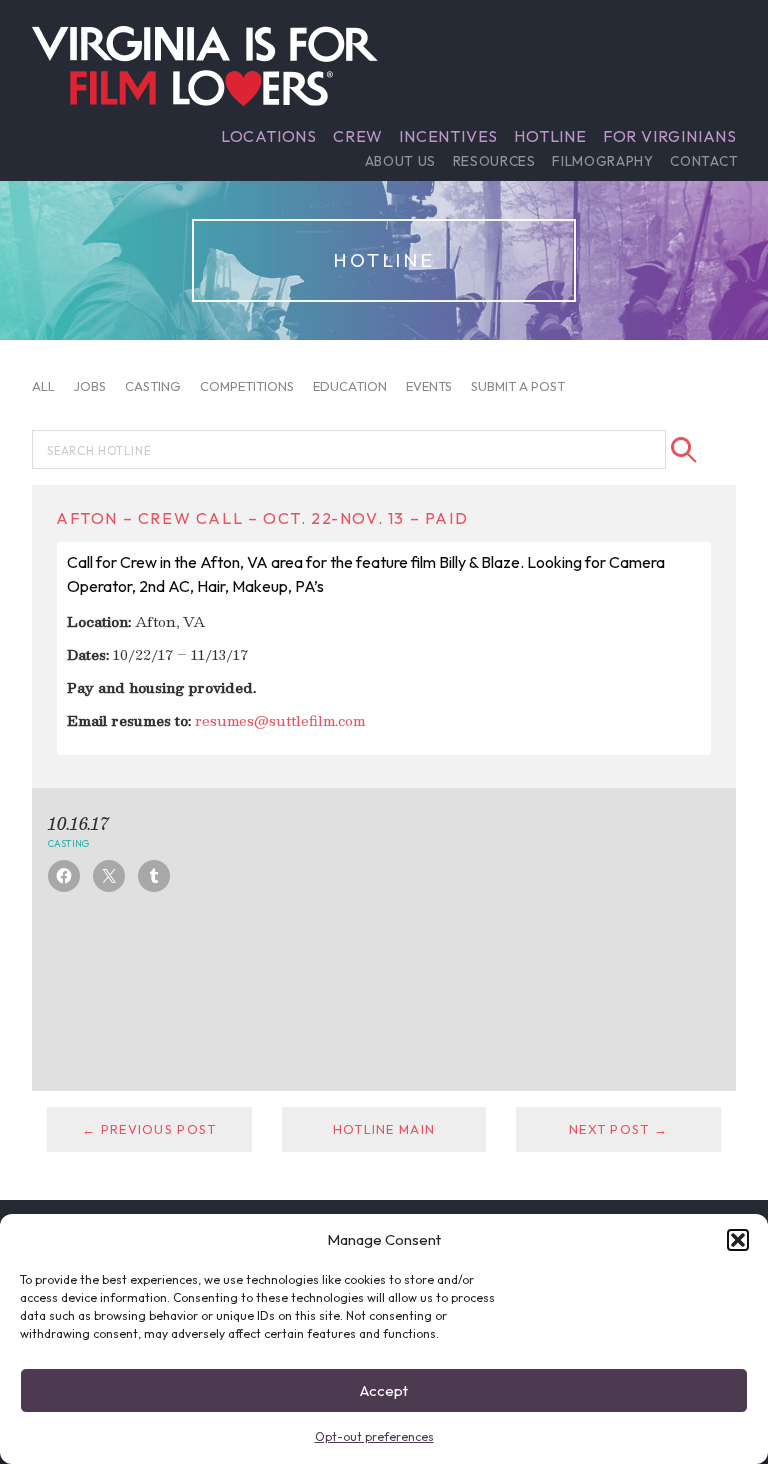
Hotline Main (384, 1129)
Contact (704, 161)
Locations (269, 136)
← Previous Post (149, 1129)
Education (350, 385)
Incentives (448, 136)
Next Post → (618, 1129)
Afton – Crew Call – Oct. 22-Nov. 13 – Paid (262, 518)
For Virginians (670, 136)
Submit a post (518, 385)
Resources (494, 161)
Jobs (90, 385)
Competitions (247, 385)
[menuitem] (269, 136)
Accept (384, 1390)
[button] (738, 1240)
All (43, 385)
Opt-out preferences (374, 1436)
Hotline (550, 136)
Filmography (602, 161)
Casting (153, 385)
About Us (400, 161)
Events (429, 385)
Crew (358, 136)
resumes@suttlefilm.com (280, 720)
